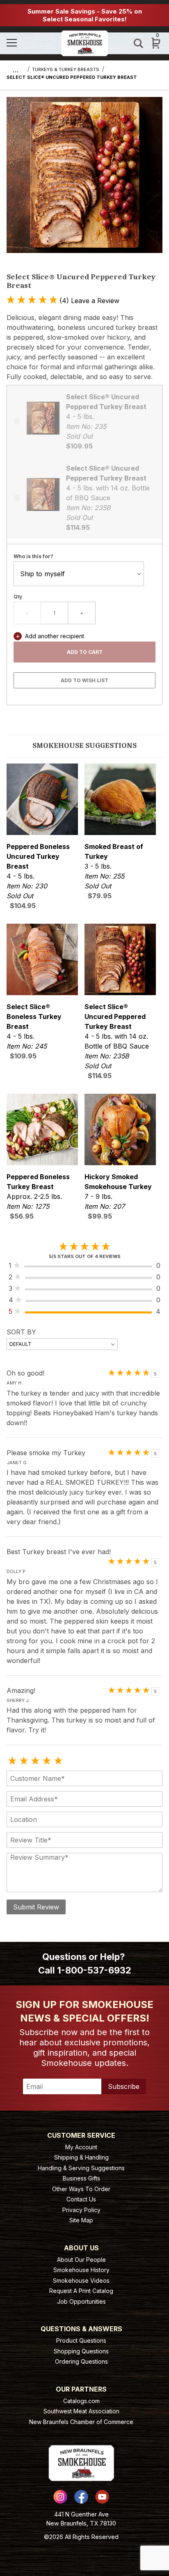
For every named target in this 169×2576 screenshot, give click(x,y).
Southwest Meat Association (81, 2411)
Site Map (81, 2220)
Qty (18, 597)
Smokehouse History (81, 2270)
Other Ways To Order (81, 2189)
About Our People (81, 2260)
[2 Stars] (24, 1761)
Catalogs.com (81, 2401)
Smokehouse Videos (81, 2280)
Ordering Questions (81, 2361)
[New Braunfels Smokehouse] (84, 43)
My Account (81, 2147)
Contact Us (81, 2199)
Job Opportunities (81, 2301)
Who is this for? (33, 556)
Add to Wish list (84, 680)
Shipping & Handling (81, 2157)
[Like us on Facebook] (81, 2497)
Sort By (21, 1332)
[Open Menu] (30, 43)
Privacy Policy (81, 2210)
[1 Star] (12, 1761)
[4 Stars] (47, 1761)
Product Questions (81, 2340)
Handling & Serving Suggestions (81, 2168)
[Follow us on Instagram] (60, 2497)
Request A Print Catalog (81, 2291)
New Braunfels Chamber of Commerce (81, 2422)
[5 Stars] (58, 1761)
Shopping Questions (81, 2351)
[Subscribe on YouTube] (102, 2497)
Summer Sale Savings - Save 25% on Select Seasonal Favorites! (85, 15)
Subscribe (124, 2086)
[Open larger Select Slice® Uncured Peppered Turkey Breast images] (84, 181)
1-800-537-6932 (94, 1970)
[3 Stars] (35, 1761)
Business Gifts (81, 2178)
